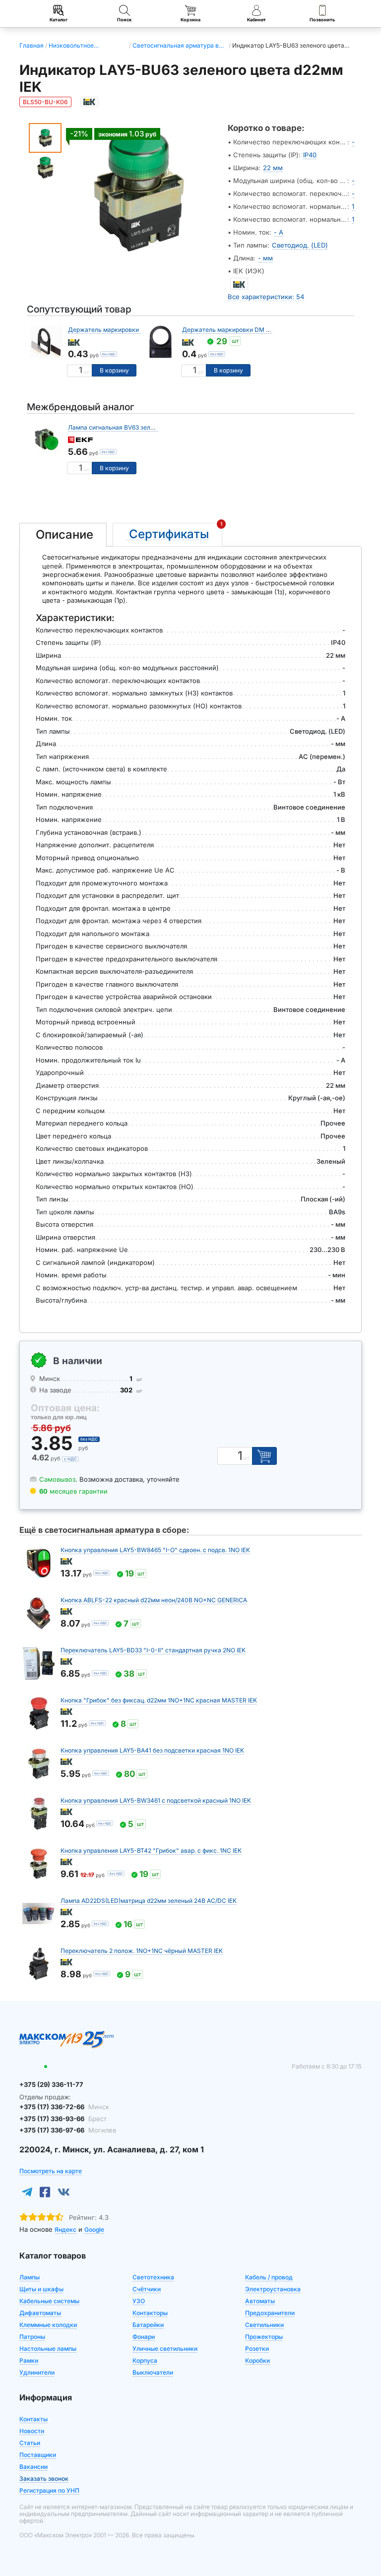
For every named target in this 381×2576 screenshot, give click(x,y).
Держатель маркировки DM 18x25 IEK (238, 330)
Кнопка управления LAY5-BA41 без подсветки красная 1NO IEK (152, 1750)
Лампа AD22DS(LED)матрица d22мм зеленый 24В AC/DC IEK (149, 1901)
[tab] (63, 535)
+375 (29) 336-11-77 (51, 2084)
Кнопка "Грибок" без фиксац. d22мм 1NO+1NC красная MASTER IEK (159, 1700)
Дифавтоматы (40, 2313)
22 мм (273, 168)
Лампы (30, 2277)
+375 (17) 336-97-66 (68, 2130)
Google (94, 2230)
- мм (265, 258)
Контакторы (150, 2313)
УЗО (139, 2301)
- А (279, 232)
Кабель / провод (269, 2277)
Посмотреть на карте (51, 2171)
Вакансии (33, 2467)
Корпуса (145, 2360)
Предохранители (270, 2313)
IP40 (310, 155)
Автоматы (260, 2301)
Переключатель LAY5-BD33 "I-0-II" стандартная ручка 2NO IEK (153, 1650)
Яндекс (65, 2230)
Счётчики (147, 2289)
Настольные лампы (48, 2349)
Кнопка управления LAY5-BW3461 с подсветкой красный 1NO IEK (156, 1800)
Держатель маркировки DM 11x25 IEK (123, 330)
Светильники (264, 2325)
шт (87, 372)
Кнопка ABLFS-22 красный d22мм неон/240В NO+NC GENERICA (154, 1600)
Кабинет (256, 20)
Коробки (257, 2360)
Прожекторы (264, 2337)
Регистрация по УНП (49, 2490)
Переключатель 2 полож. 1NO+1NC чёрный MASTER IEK (142, 1951)
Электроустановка (273, 2289)
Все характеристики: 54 (266, 297)
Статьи (30, 2443)
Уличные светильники (165, 2349)
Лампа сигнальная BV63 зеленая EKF (122, 427)
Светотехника (153, 2277)
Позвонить (322, 20)
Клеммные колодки (48, 2325)
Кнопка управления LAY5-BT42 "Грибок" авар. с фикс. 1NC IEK (151, 1851)
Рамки (29, 2360)
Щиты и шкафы (41, 2289)
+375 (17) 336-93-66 (63, 2119)
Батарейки (148, 2325)
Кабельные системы (49, 2301)
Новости (32, 2431)
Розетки (257, 2349)
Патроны (32, 2337)
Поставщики (38, 2455)
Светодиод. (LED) (300, 245)
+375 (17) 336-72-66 (64, 2107)
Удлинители (37, 2372)
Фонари (144, 2337)
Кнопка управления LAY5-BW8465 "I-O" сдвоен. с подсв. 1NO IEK (155, 1550)
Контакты (33, 2419)
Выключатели (153, 2372)
